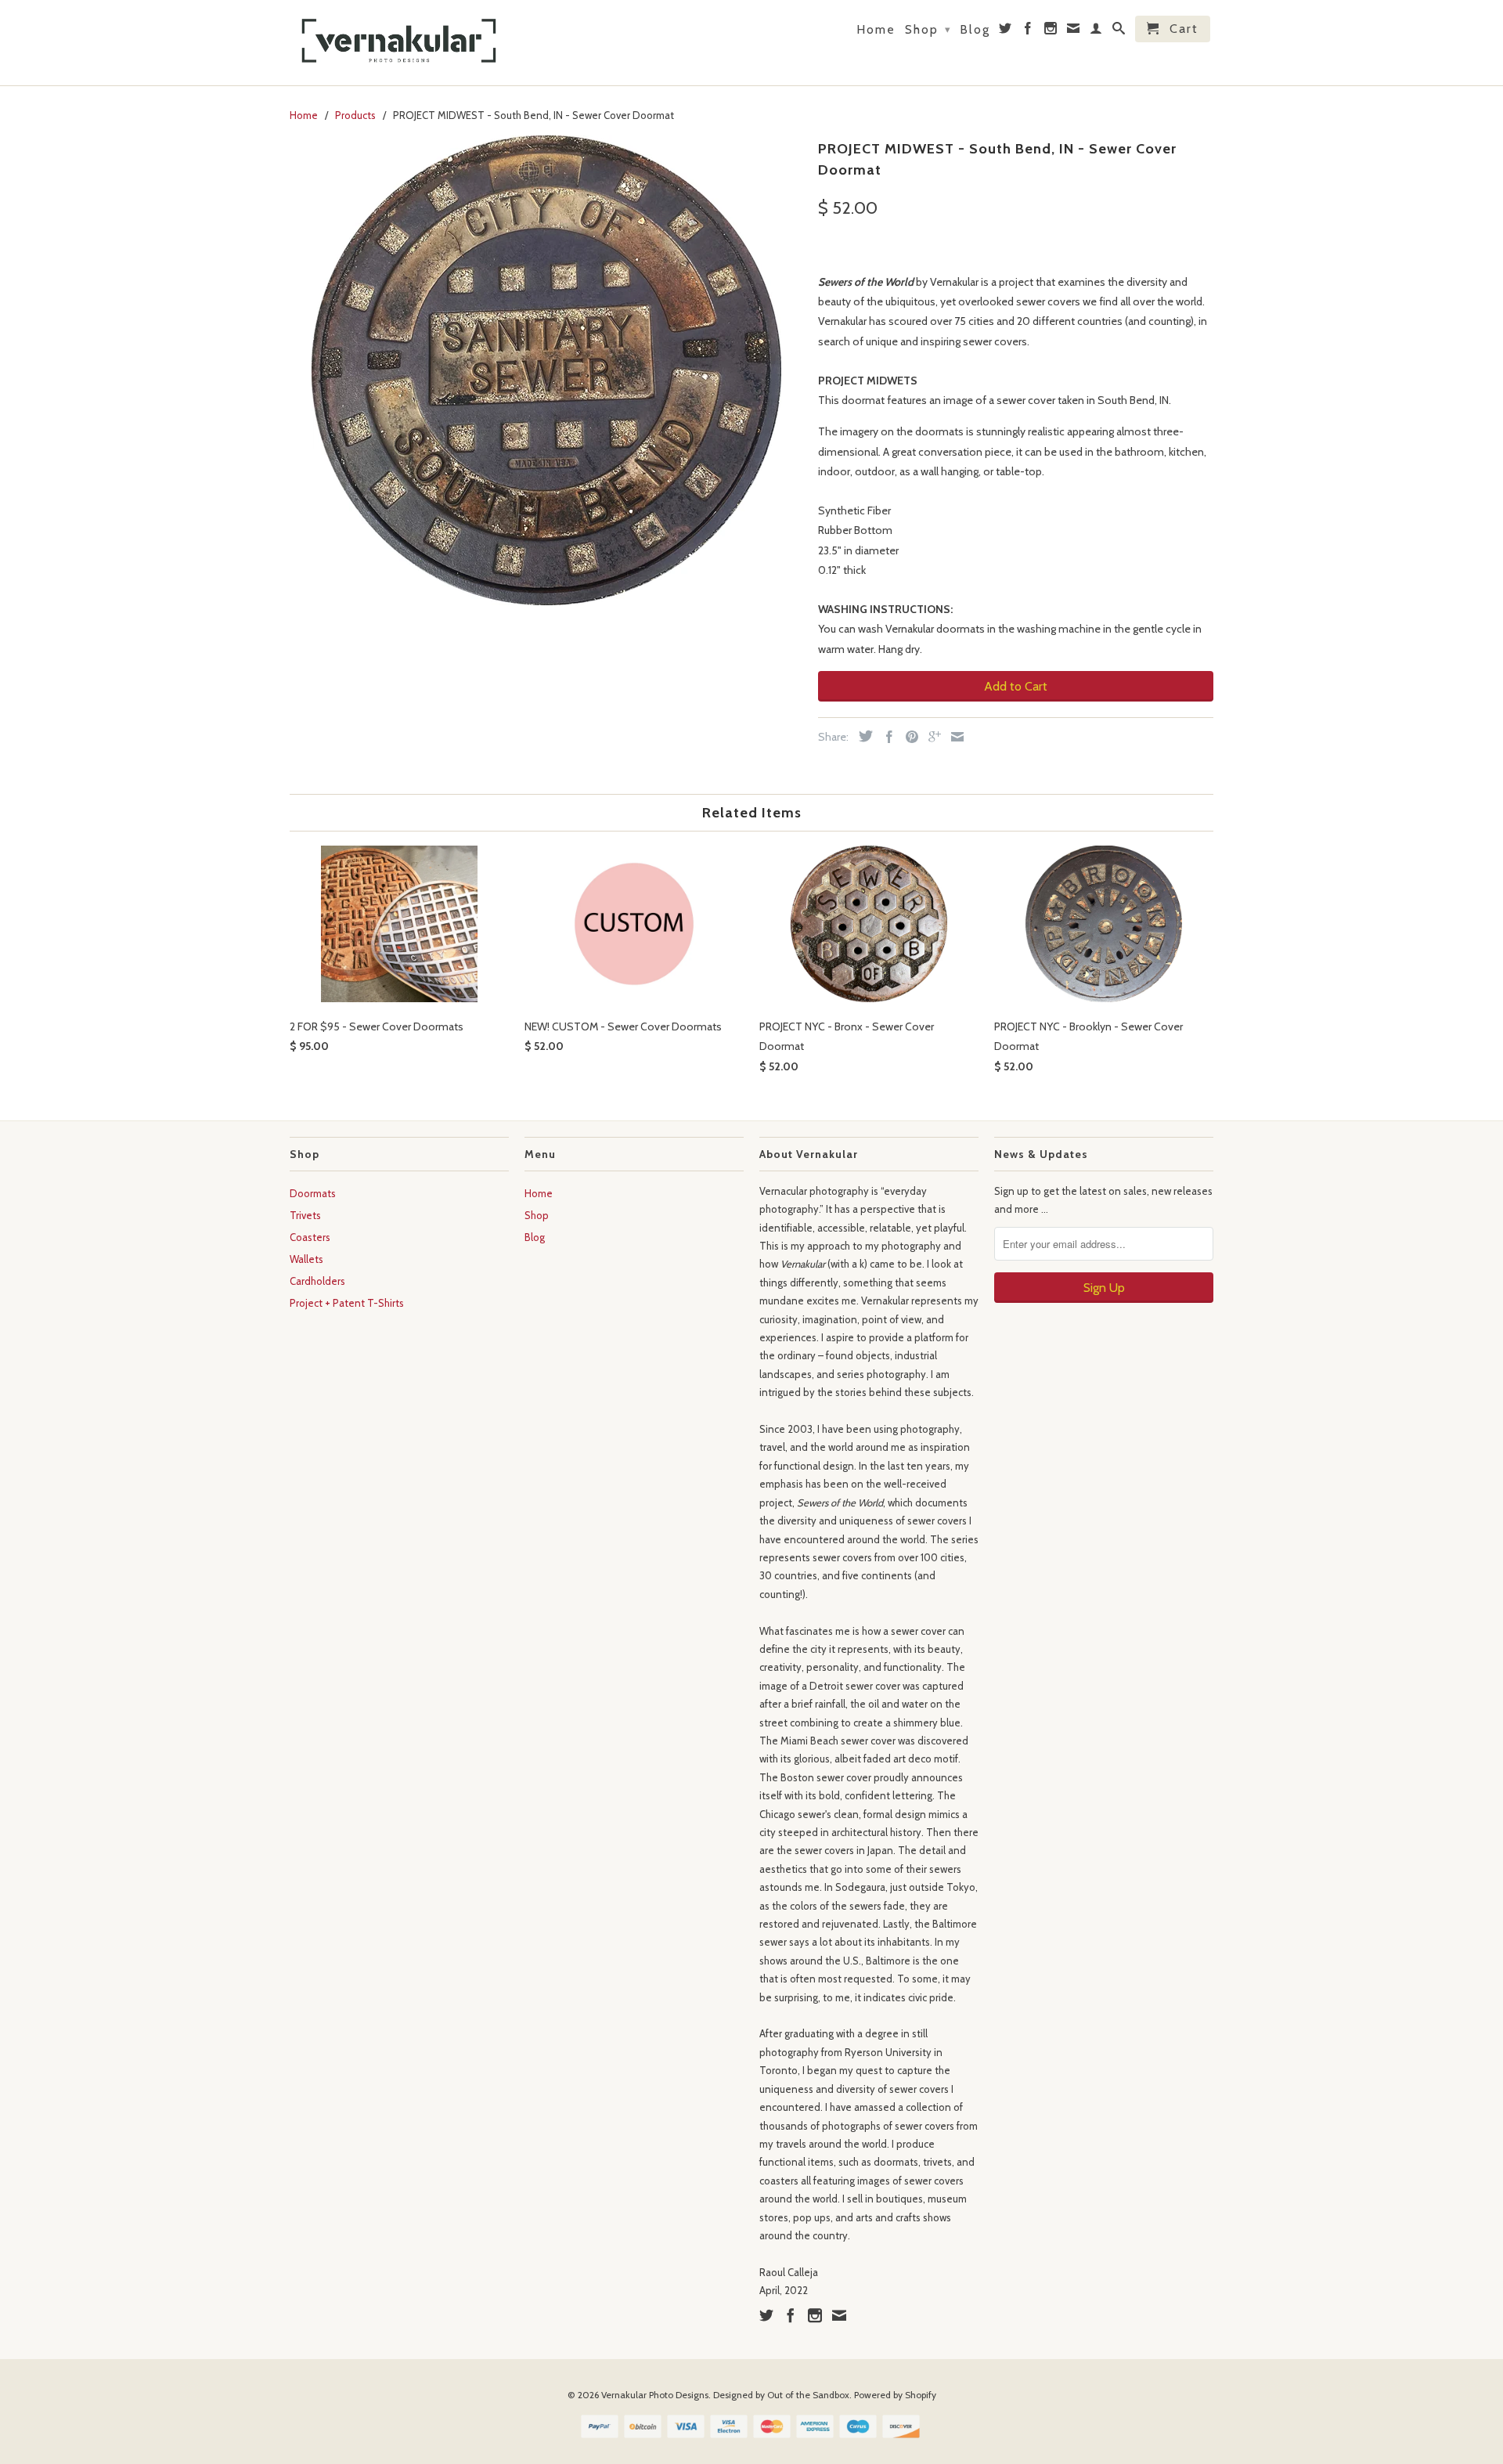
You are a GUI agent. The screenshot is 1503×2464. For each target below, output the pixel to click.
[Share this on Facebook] (885, 737)
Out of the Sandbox (808, 2395)
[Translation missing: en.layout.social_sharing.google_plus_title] (931, 737)
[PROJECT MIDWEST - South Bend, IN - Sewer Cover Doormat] (546, 370)
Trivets (305, 1215)
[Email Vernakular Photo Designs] (1074, 31)
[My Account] (1097, 31)
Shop (928, 29)
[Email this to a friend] (953, 737)
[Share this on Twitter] (862, 736)
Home (876, 30)
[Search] (1119, 31)
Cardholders (317, 1281)
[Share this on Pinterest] (908, 737)
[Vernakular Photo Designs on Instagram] (1051, 31)
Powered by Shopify (895, 2395)
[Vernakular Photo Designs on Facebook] (1029, 31)
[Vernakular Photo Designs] (399, 43)
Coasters (310, 1237)
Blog (975, 30)
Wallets (306, 1259)
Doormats (313, 1193)
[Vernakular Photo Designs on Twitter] (1006, 31)
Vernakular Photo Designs (655, 2395)
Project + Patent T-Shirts (347, 1303)
